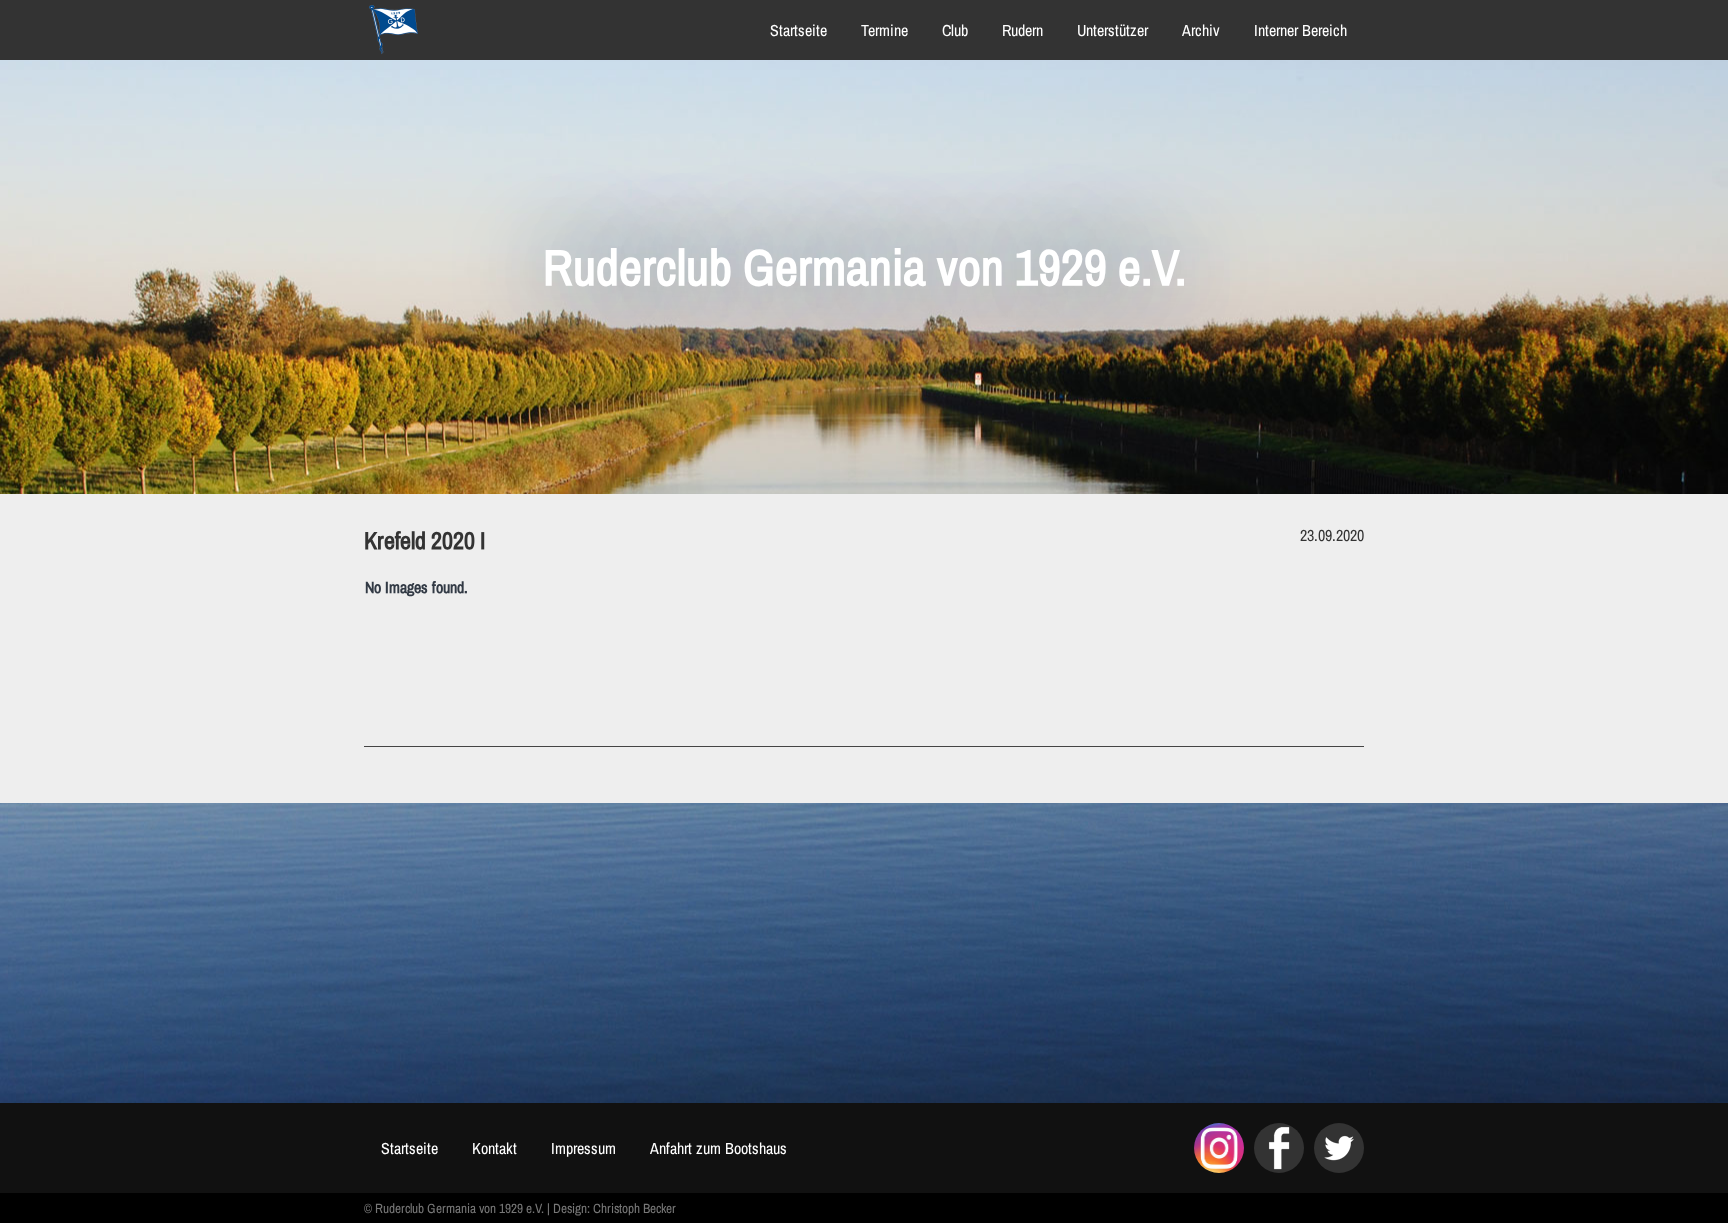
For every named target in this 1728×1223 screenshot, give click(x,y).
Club (955, 30)
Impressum (583, 1148)
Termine (884, 30)
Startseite (798, 30)
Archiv (1201, 30)
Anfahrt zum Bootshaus (718, 1148)
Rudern (1022, 30)
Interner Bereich (1300, 30)
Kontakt (494, 1148)
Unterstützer (1112, 30)
